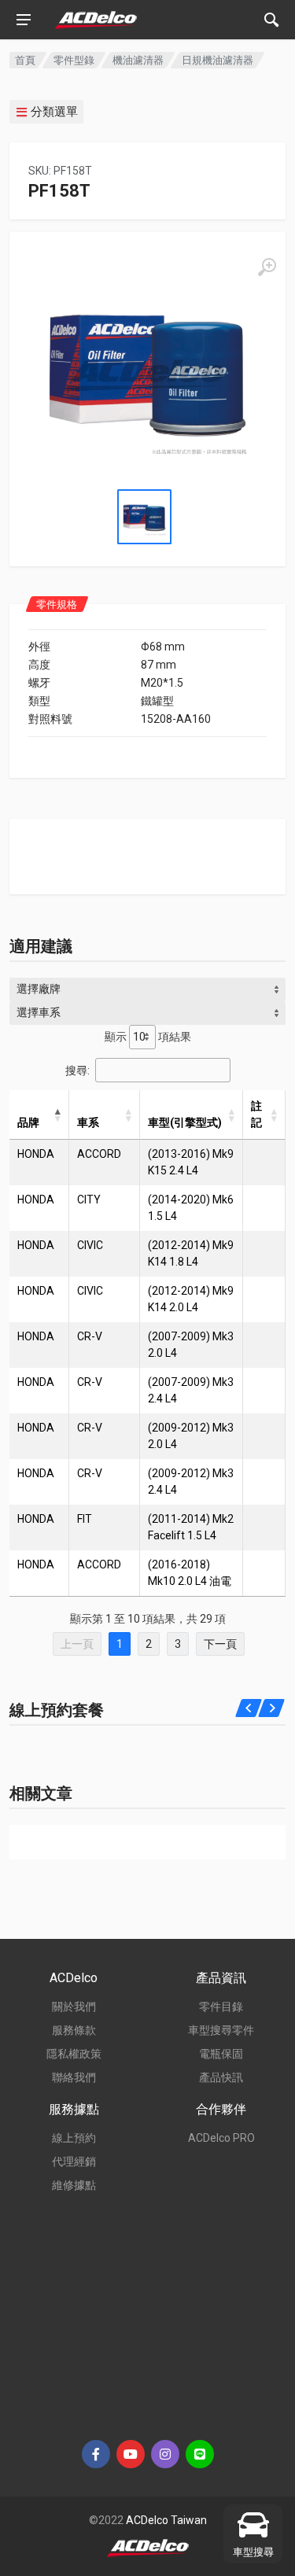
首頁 (25, 60)
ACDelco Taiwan (166, 2520)
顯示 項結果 (148, 1037)
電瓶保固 (221, 2054)
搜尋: (77, 1070)
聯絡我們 (74, 2077)
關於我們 (74, 2007)
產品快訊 (221, 2077)
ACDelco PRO (221, 2138)
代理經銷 (74, 2161)
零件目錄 (221, 2007)
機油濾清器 (138, 60)
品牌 (28, 1122)
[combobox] (147, 989)
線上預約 (74, 2138)
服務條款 (74, 2030)
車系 (88, 1122)
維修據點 (74, 2185)
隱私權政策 (74, 2054)
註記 (256, 1114)
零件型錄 (74, 60)
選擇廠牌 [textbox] (39, 989)
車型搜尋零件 (221, 2030)
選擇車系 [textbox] (39, 1012)
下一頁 (220, 1644)
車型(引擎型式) (185, 1122)
